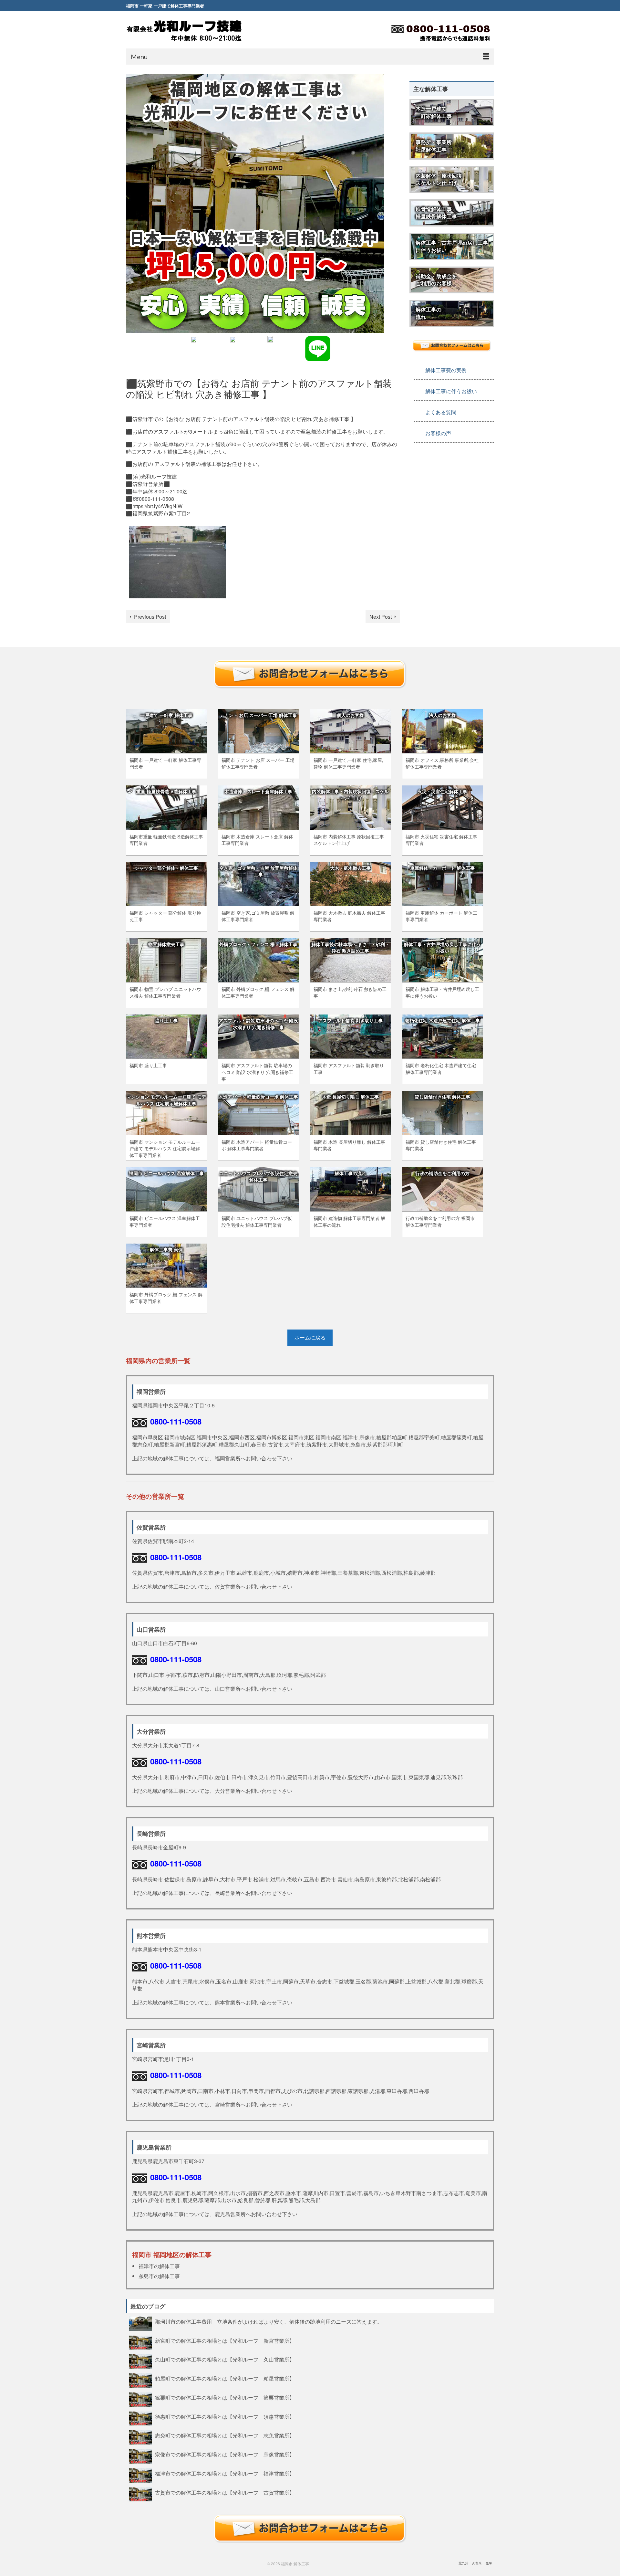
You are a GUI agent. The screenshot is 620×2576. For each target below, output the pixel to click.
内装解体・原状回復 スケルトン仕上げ (439, 179)
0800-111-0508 (176, 1421)
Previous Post (150, 617)
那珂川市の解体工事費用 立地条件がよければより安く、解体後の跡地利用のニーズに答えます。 (271, 2321)
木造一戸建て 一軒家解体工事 (434, 112)
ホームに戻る (310, 1337)
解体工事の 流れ (429, 313)
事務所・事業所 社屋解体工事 (434, 146)
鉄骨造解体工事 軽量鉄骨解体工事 (436, 213)
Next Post (381, 617)
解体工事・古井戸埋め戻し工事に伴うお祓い (452, 246)
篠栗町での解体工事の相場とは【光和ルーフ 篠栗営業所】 (225, 2397)
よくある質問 (441, 412)
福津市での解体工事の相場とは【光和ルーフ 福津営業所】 (225, 2473)
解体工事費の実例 (446, 370)
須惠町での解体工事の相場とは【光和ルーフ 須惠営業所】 (225, 2416)
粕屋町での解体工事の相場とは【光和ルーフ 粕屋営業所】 (225, 2378)
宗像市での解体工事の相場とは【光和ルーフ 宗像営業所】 (225, 2454)
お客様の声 (438, 433)
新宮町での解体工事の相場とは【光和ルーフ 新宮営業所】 (225, 2340)
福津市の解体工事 (159, 2266)
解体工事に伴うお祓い (451, 391)
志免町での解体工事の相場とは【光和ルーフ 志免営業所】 (225, 2435)
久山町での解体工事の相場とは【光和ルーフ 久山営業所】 (225, 2359)
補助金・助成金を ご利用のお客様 (436, 280)
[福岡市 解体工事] (184, 31)
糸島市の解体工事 (159, 2276)
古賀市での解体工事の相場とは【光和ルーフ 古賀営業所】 (225, 2492)
